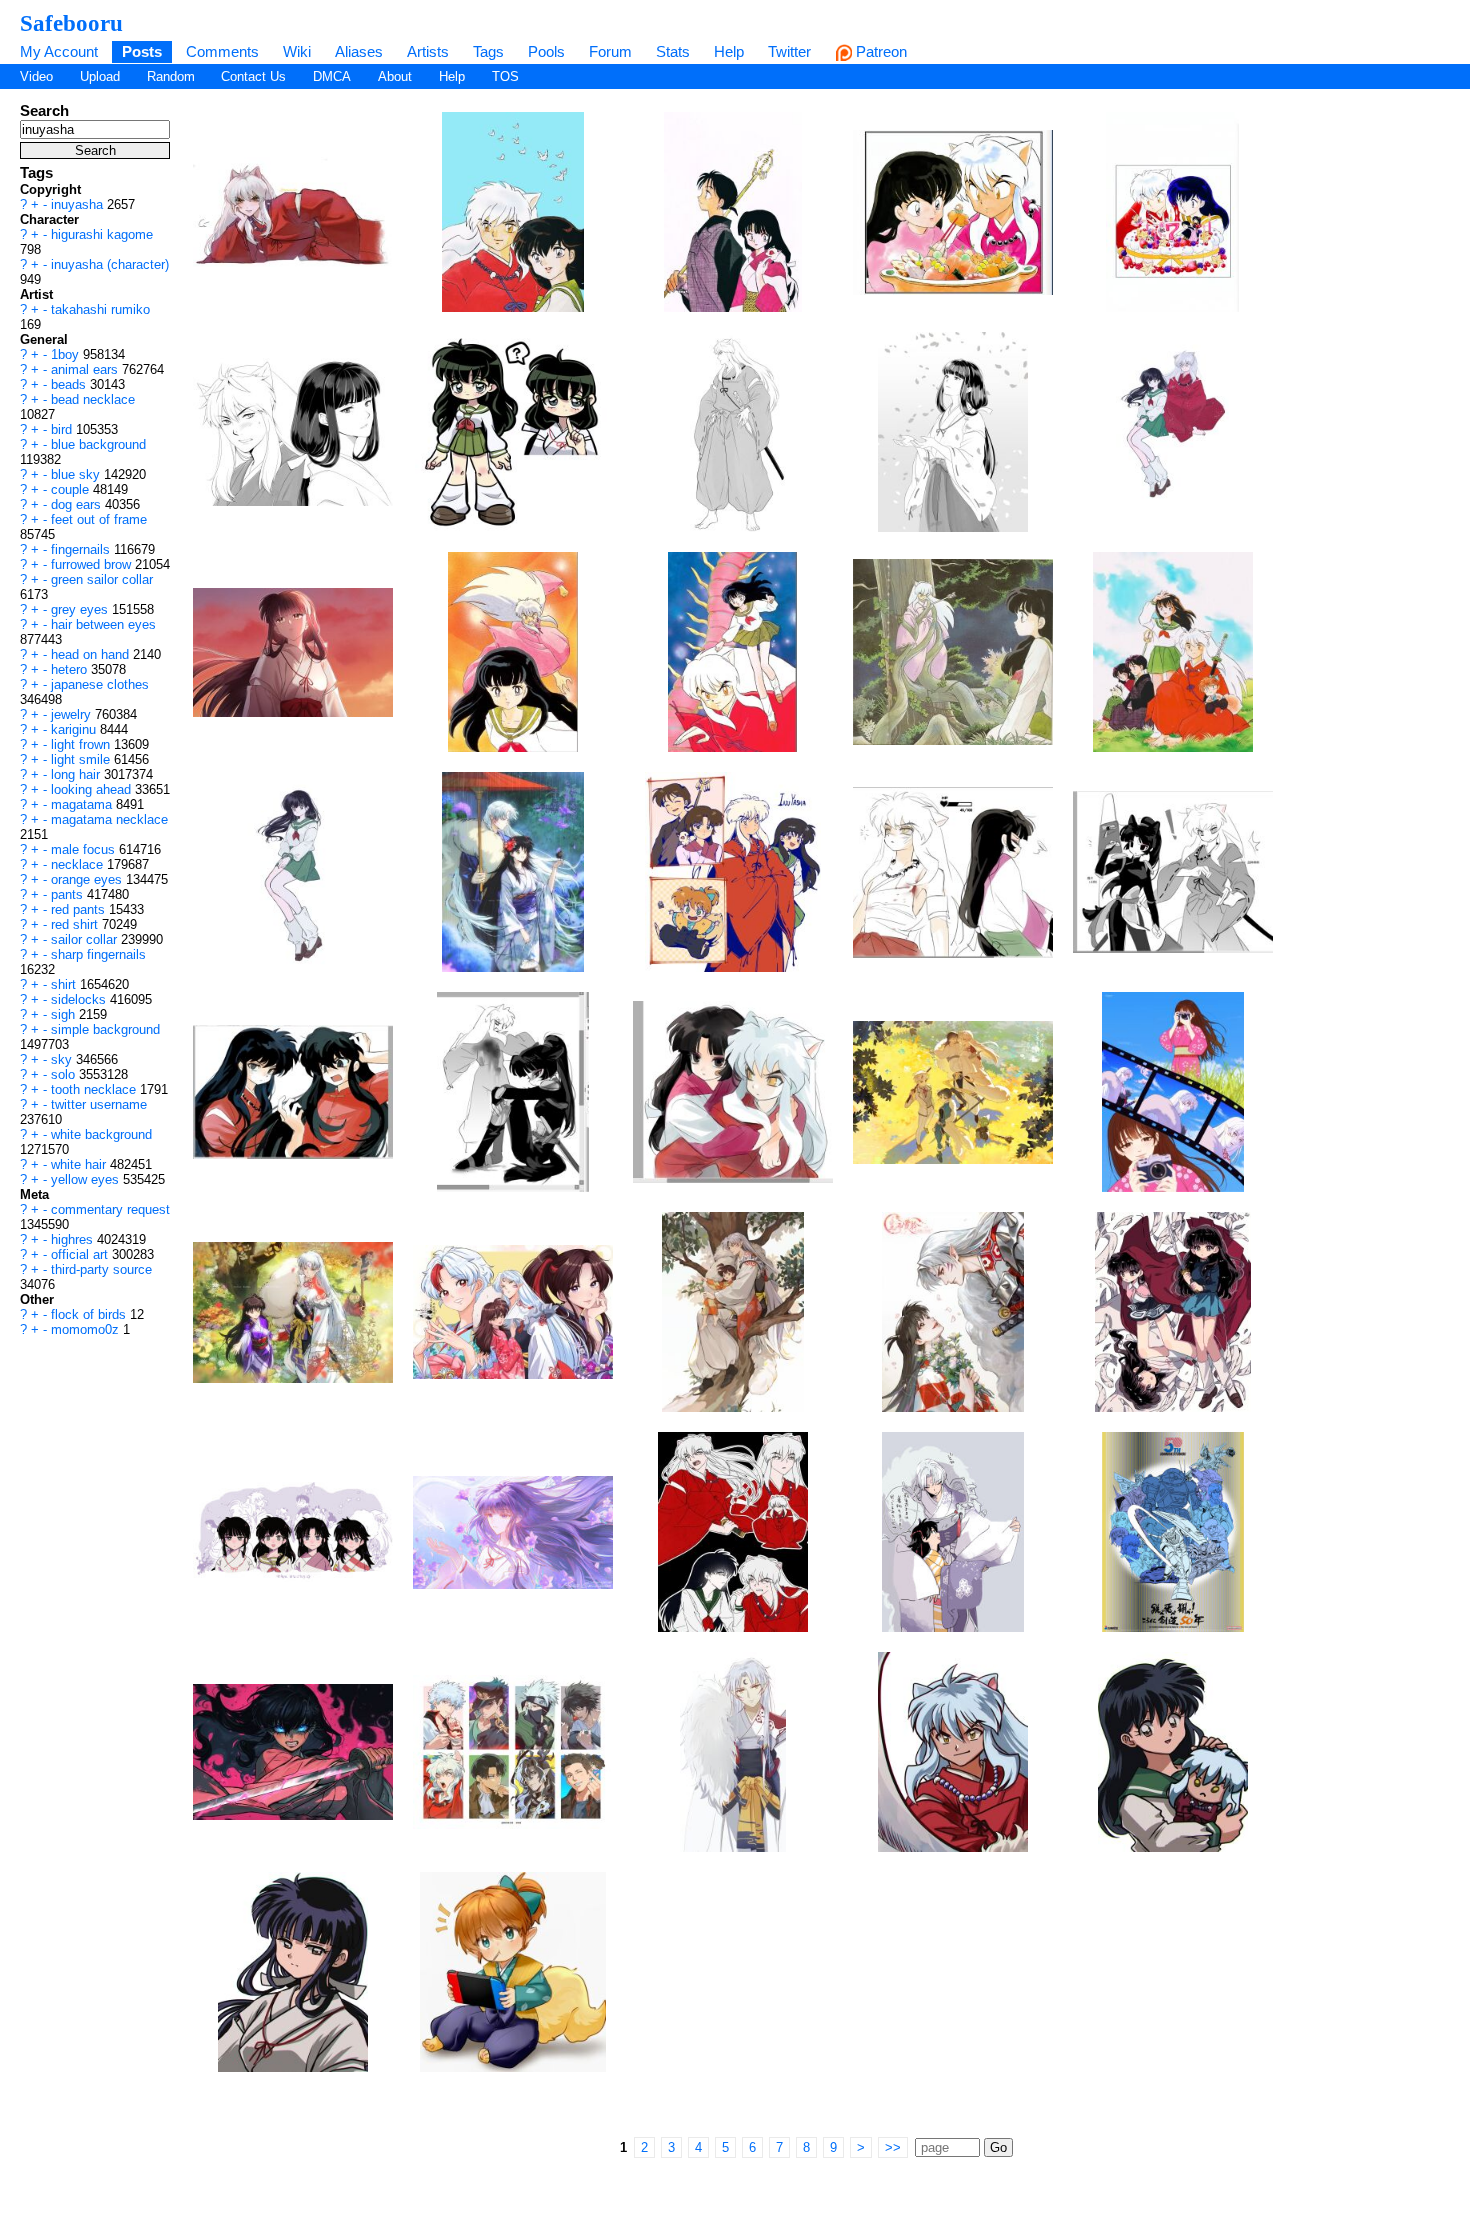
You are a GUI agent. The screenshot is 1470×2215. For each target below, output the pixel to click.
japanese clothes (100, 684)
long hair (77, 774)
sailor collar (86, 939)
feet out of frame (99, 519)
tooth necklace (95, 1089)
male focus (85, 849)
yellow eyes (87, 1179)
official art (81, 1254)
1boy (67, 354)
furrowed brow (93, 564)
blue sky (77, 474)
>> (893, 2147)
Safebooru (71, 23)
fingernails (82, 549)
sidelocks (80, 999)
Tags (488, 51)
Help (729, 51)
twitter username (99, 1104)
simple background (105, 1029)
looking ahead (93, 789)
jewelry (73, 714)
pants (69, 894)
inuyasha (79, 204)
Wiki (297, 51)
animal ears (86, 369)
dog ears (78, 504)
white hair (80, 1164)
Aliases (359, 51)
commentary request (110, 1209)
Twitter (789, 51)
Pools (546, 51)
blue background (98, 444)
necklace (79, 864)
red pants (80, 909)
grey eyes (81, 609)
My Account (59, 51)
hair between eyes (103, 624)
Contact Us (253, 76)
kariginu (75, 729)
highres (74, 1239)
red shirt (76, 924)
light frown (82, 744)
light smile (82, 759)
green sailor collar (102, 579)
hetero (71, 669)
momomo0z (87, 1329)
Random (171, 76)
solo (65, 1074)
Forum (610, 51)
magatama (83, 804)
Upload (100, 76)
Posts (142, 51)
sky (63, 1059)
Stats (673, 51)
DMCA (332, 76)
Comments (222, 51)
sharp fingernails (98, 954)
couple (72, 489)
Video (36, 76)
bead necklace (93, 399)
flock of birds (90, 1314)
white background (101, 1134)
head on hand (92, 654)
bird (63, 429)
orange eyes (88, 879)
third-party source (101, 1269)
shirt (65, 984)
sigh (65, 1014)
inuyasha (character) (110, 264)
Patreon (879, 51)
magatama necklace (109, 819)
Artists (428, 51)
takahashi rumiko (100, 309)
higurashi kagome (102, 234)
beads (70, 384)
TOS (505, 76)
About (395, 76)
